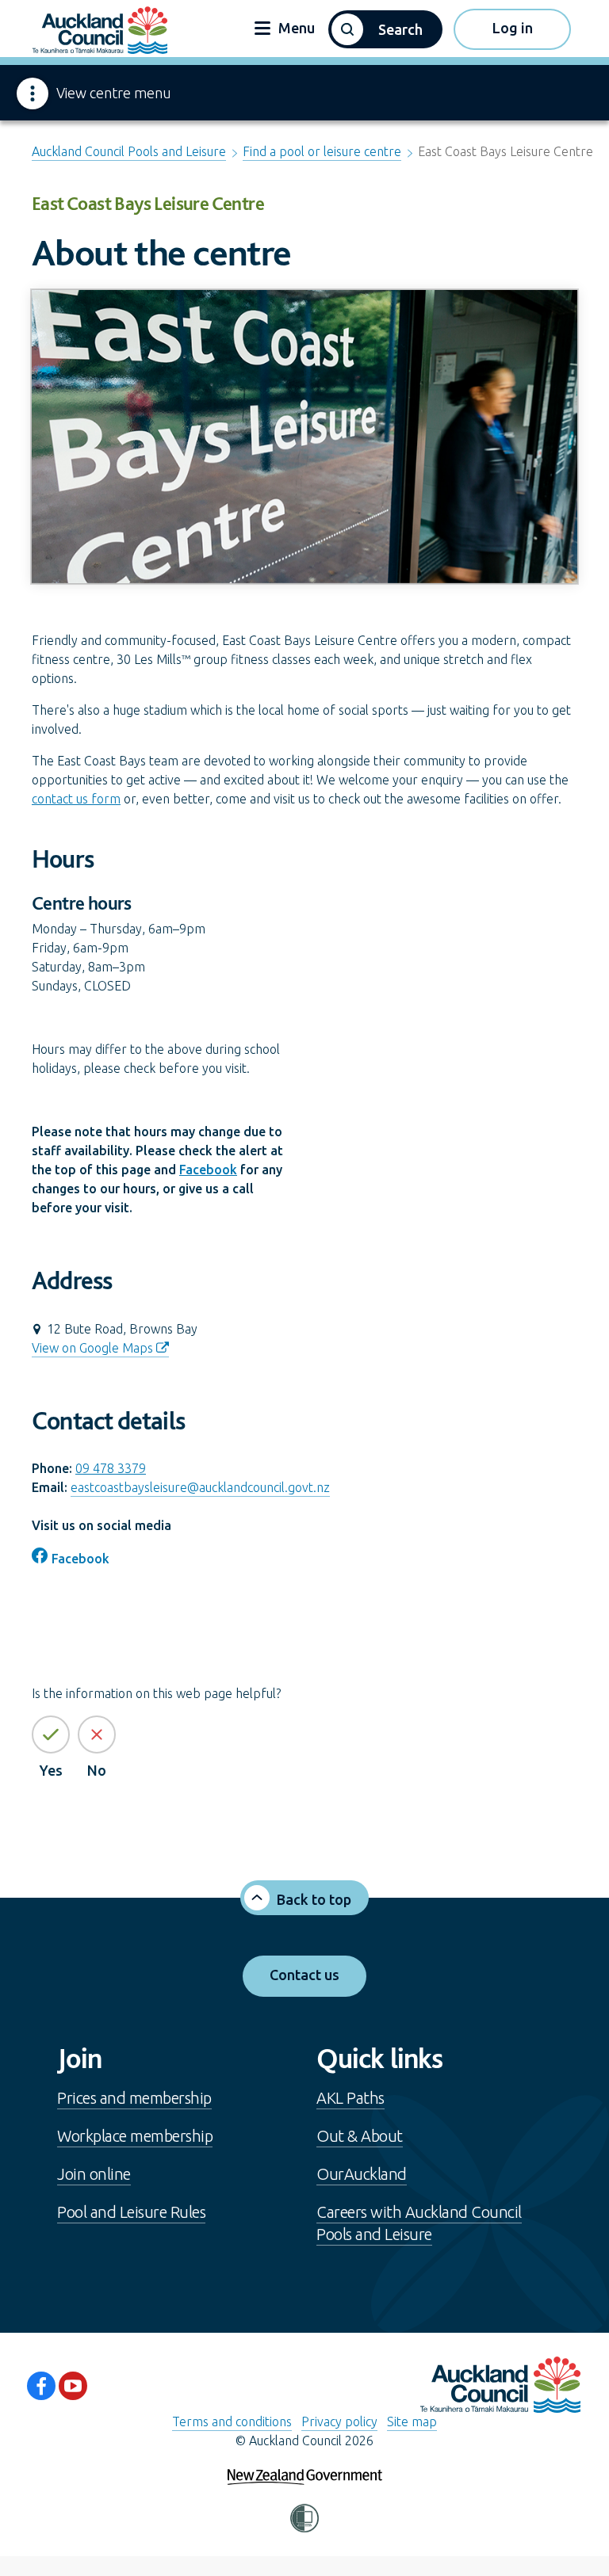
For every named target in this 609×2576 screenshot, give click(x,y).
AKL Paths (350, 2098)
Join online (94, 2174)
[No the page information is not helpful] (97, 1735)
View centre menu (114, 93)
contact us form (76, 799)
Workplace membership (135, 2136)
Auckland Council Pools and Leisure (129, 151)
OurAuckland (362, 2174)
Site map (412, 2421)
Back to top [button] (314, 1899)
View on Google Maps (92, 1348)
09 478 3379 (111, 1468)
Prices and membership (134, 2098)
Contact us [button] (304, 1975)
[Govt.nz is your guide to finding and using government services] (305, 2466)
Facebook (208, 1170)
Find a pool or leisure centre (322, 151)
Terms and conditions (232, 2421)
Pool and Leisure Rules (131, 2212)
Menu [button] (295, 28)
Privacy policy (339, 2421)
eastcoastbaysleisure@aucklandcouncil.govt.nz (200, 1487)
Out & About (360, 2136)
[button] (385, 29)
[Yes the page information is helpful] (51, 1735)
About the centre (161, 252)
